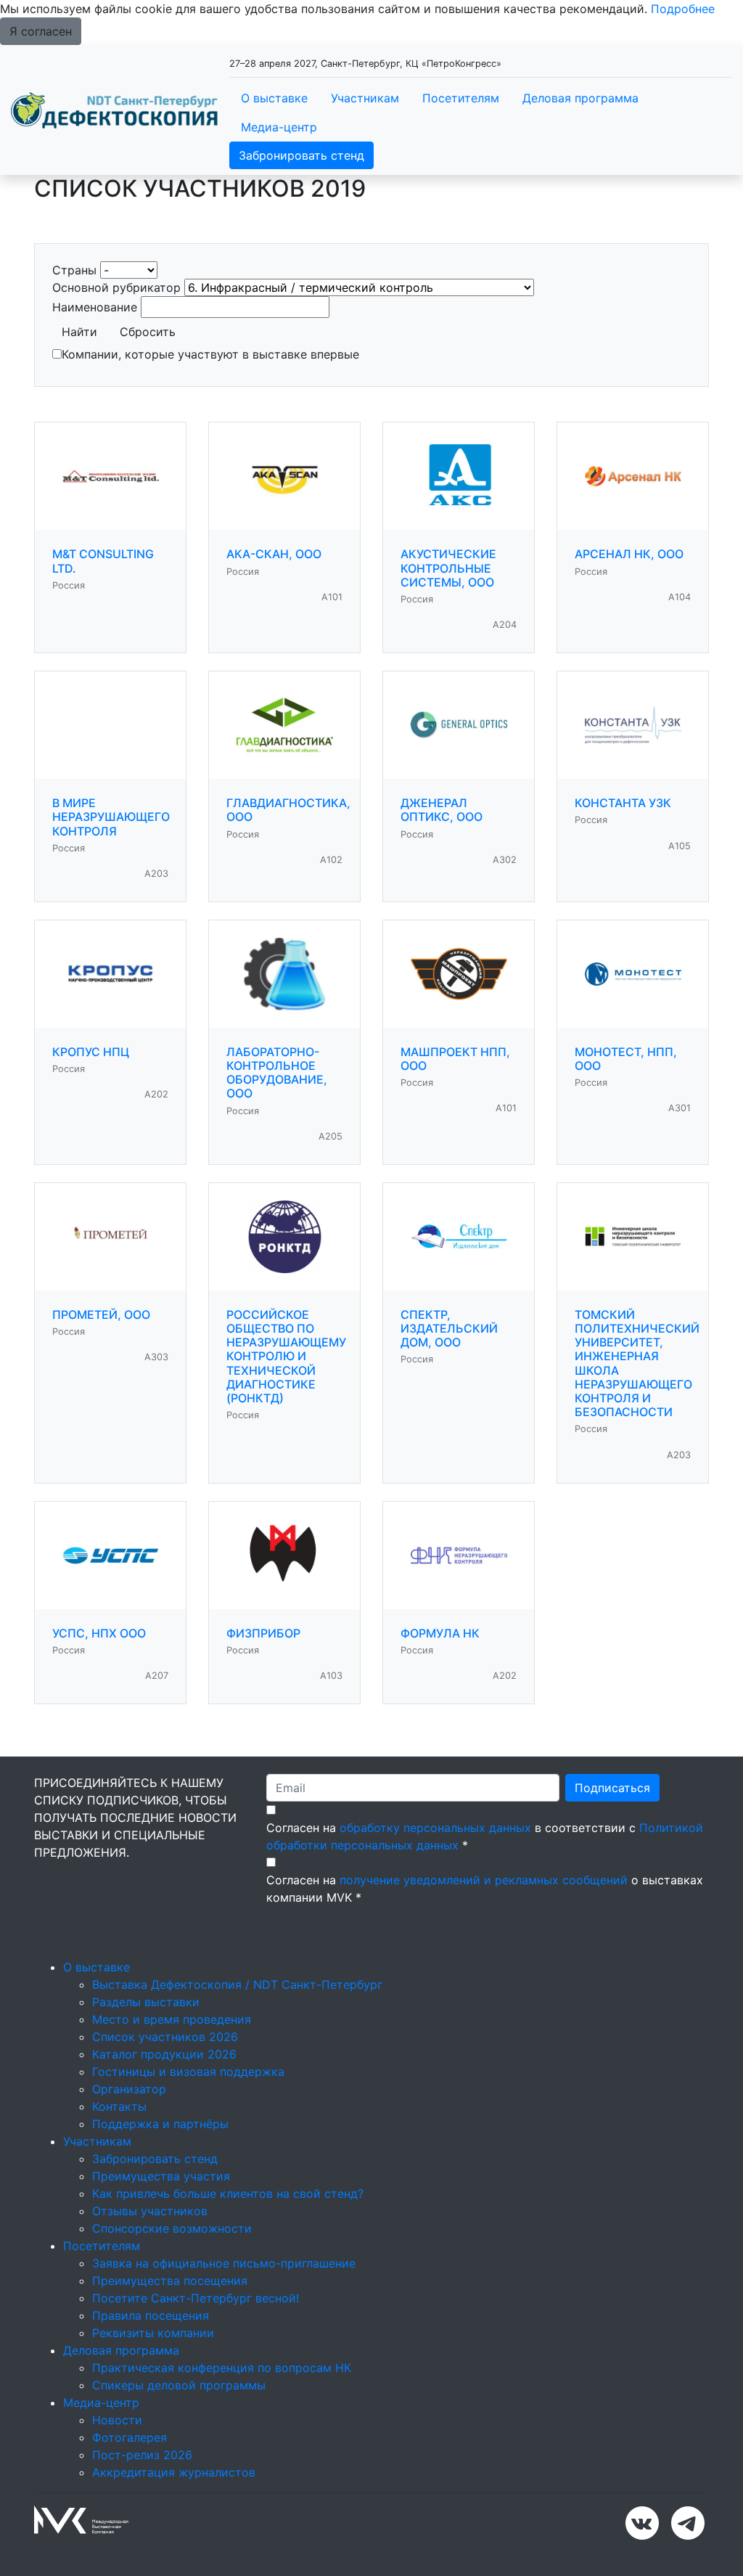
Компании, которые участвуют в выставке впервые (210, 354)
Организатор (129, 2089)
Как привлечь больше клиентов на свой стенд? (228, 2193)
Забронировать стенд (301, 155)
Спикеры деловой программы (179, 2385)
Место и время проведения (172, 2019)
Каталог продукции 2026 (164, 2054)
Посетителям (461, 98)
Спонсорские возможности (172, 2228)
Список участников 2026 (165, 2037)
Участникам (365, 98)
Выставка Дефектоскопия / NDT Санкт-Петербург (237, 1984)
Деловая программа (580, 98)
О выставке (274, 98)
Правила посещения (151, 2315)
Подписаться (612, 1788)
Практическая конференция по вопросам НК (222, 2368)
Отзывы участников (150, 2211)
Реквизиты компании (153, 2333)
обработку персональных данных (435, 1828)
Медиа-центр (279, 127)
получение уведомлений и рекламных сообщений (484, 1880)
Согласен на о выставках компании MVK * (485, 1889)
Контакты (119, 2106)
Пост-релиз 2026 (142, 2455)
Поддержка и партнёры (160, 2124)
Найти (79, 332)
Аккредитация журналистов (174, 2472)
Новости (117, 2420)
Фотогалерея (130, 2437)
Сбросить (148, 332)
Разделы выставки (146, 2002)
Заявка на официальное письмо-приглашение (224, 2263)
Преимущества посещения (170, 2281)
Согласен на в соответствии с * (485, 1836)
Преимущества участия (161, 2176)
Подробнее (683, 9)
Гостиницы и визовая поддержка (188, 2072)
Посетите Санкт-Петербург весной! (196, 2298)
